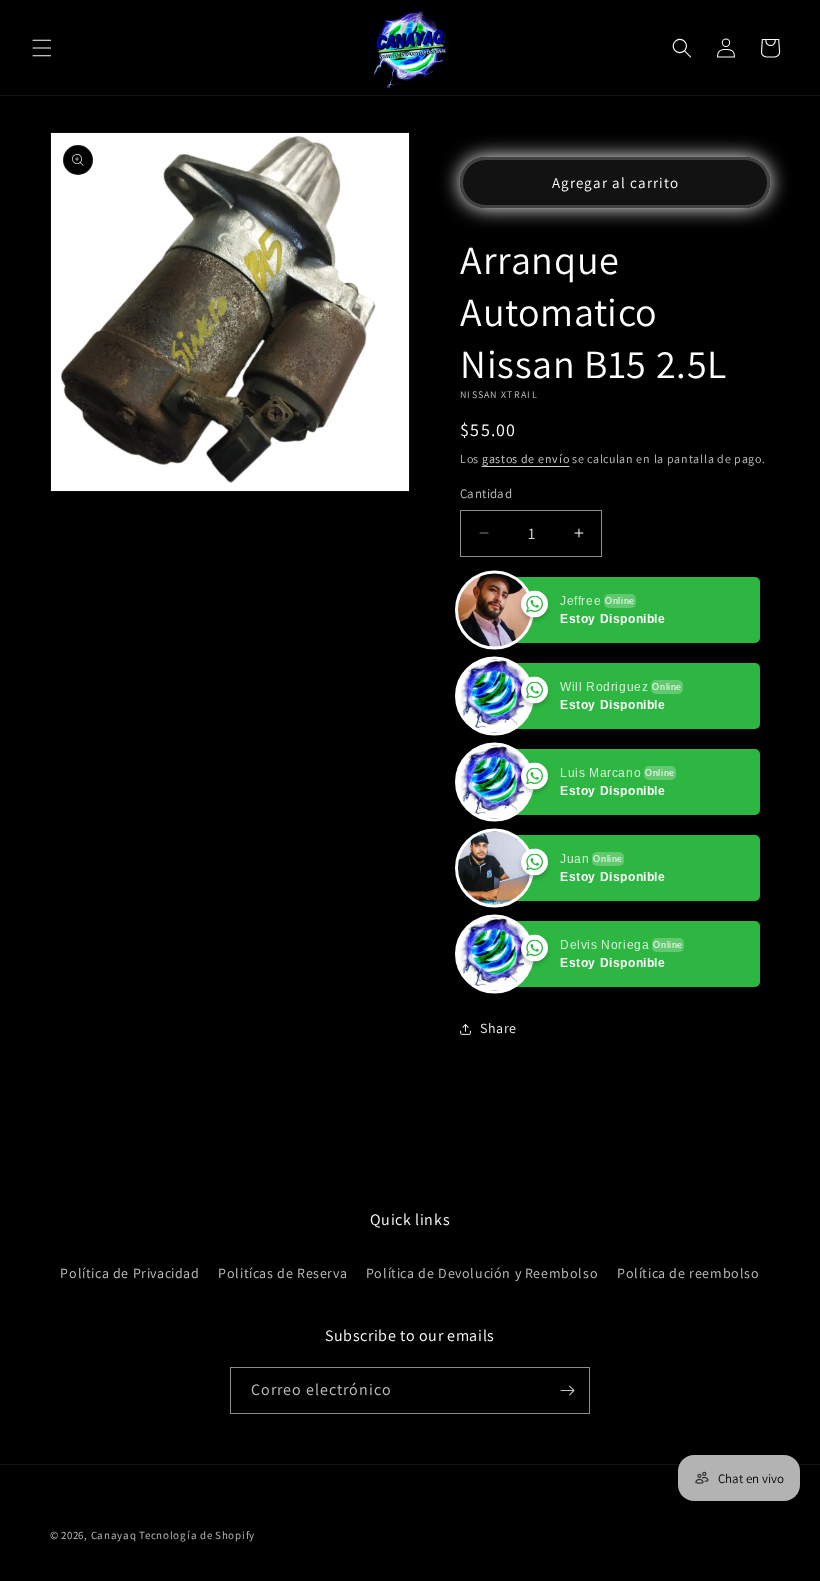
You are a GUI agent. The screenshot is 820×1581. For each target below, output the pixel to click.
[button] (42, 48)
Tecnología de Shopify (197, 1535)
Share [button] (498, 1028)
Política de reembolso (688, 1273)
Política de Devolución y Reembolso (482, 1273)
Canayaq (114, 1535)
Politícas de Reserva (282, 1273)
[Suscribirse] (567, 1390)
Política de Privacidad (129, 1273)
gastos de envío (526, 458)
